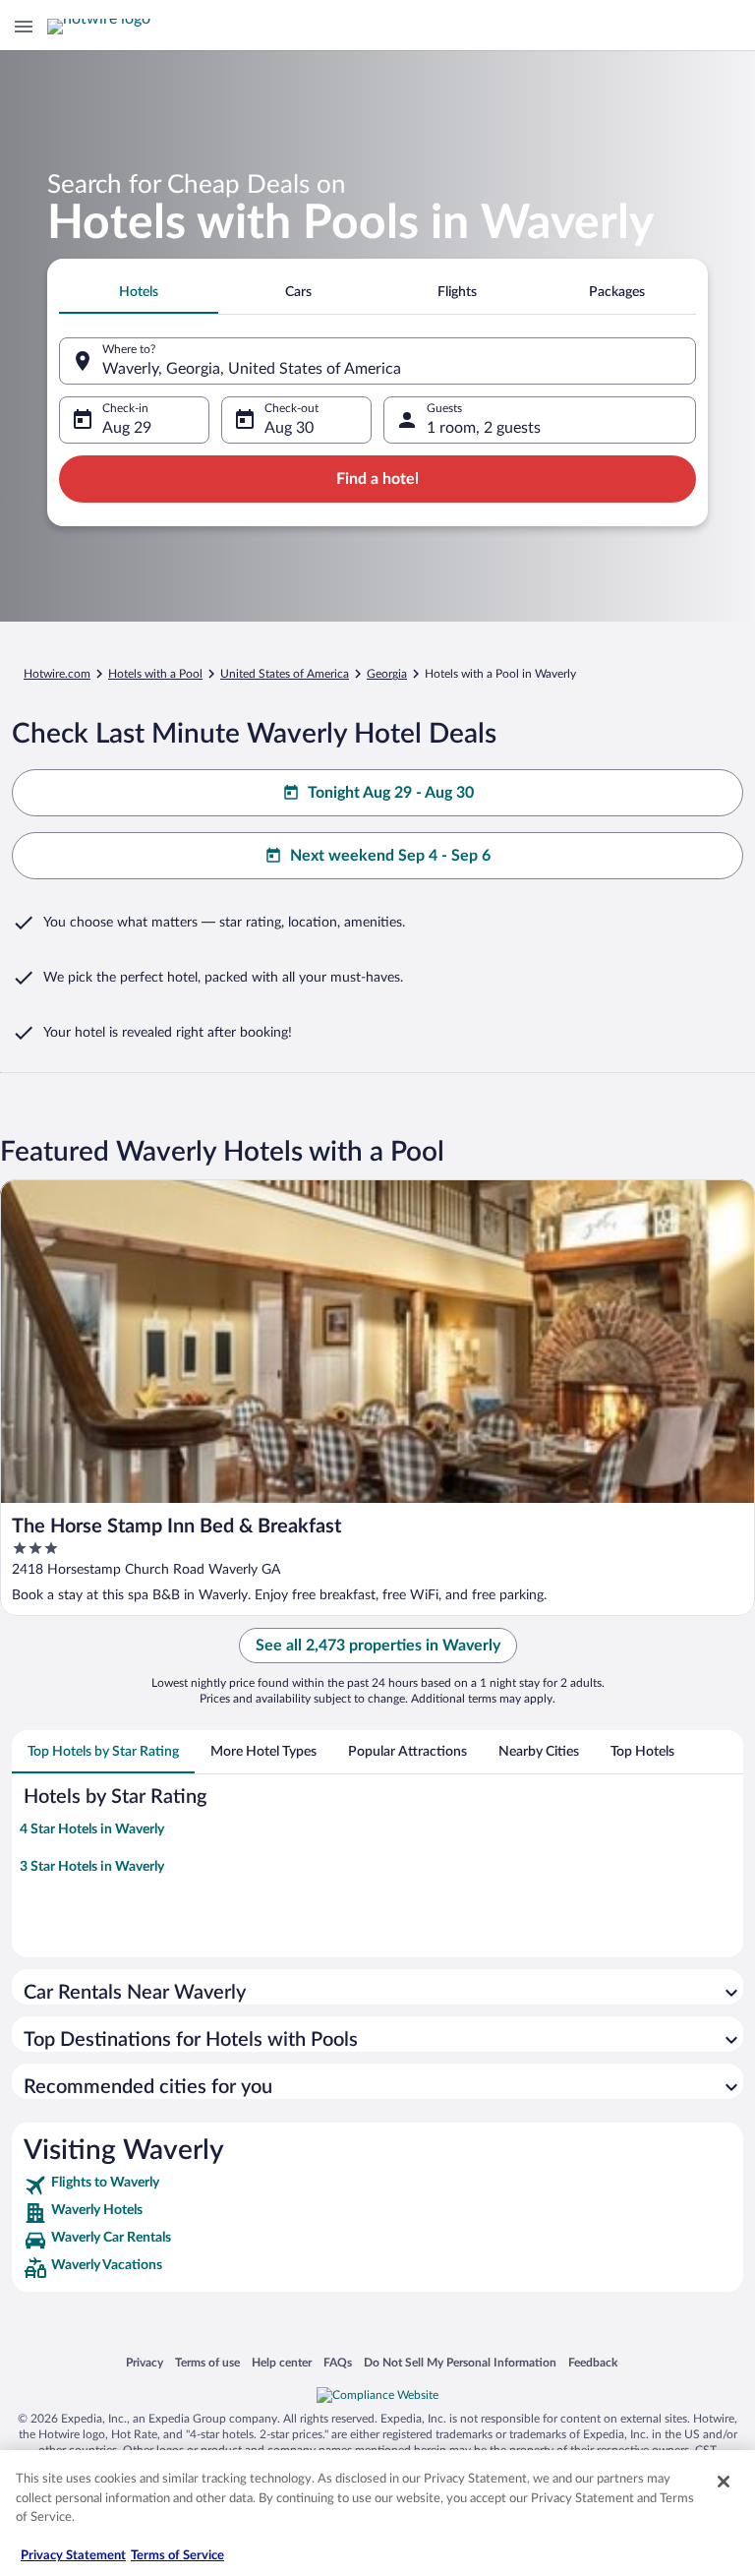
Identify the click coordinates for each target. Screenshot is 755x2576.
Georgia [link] (387, 674)
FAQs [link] (338, 2362)
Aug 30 (289, 428)
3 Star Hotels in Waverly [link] (92, 1867)
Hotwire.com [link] (57, 674)
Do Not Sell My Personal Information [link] (460, 2362)
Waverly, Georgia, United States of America (252, 369)
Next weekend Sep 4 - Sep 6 (390, 856)
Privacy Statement (73, 2556)
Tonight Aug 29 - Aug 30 (391, 793)
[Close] (724, 2482)
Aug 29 (127, 428)
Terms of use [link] (207, 2362)
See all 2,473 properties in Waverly (378, 1646)
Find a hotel (377, 479)
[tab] (139, 292)
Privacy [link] (145, 2362)
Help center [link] (282, 2362)
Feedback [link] (593, 2362)
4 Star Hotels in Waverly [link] (92, 1829)
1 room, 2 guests (484, 428)
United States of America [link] (285, 674)
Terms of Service (177, 2556)
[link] (377, 2186)
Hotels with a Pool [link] (155, 674)
